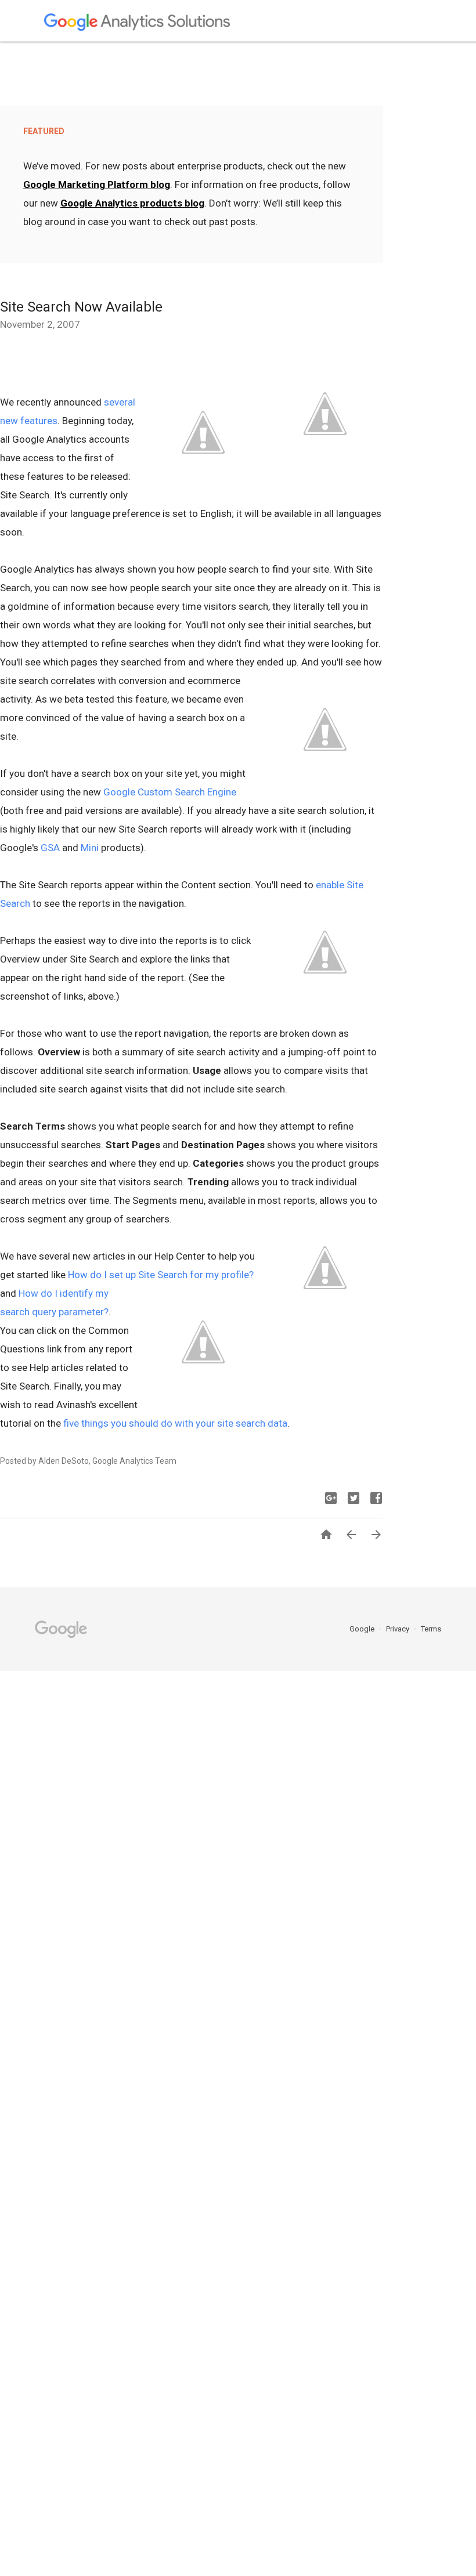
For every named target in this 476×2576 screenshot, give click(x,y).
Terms (431, 1629)
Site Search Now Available (81, 307)
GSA (50, 848)
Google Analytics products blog (132, 203)
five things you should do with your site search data (175, 1423)
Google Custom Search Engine (170, 792)
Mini (90, 848)
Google (363, 1629)
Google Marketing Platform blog (97, 184)
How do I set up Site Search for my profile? (161, 1275)
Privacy (399, 1629)
